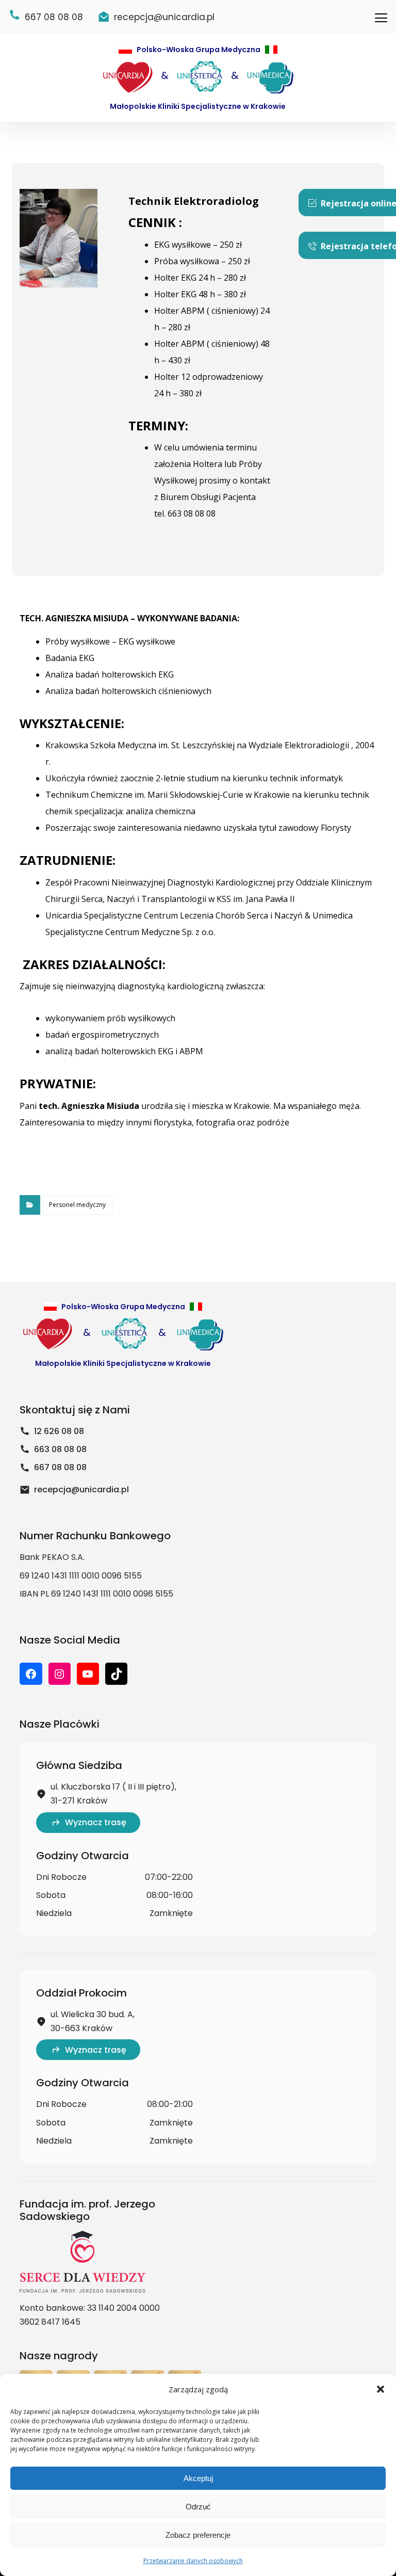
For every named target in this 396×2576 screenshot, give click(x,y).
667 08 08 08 (60, 1467)
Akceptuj (198, 2478)
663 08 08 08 (60, 1449)
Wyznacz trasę (96, 1822)
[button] (381, 2389)
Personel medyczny (77, 1205)
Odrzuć (198, 2507)
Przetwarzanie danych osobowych (193, 2561)
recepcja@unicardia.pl (81, 1490)
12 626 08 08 (59, 1431)
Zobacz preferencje (198, 2535)
